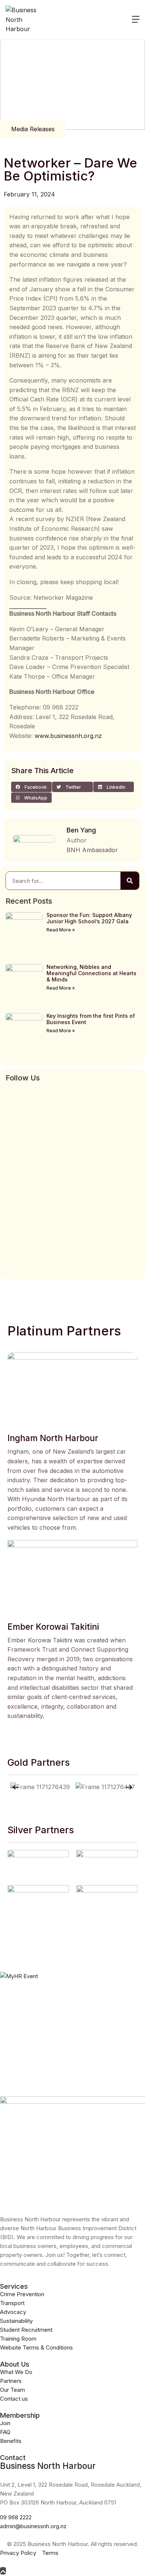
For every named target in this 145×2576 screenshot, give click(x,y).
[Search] (130, 881)
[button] (31, 787)
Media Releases (33, 129)
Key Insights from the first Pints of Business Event (91, 1019)
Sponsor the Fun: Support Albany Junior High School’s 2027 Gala (89, 918)
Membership (20, 2415)
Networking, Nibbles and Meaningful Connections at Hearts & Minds (91, 973)
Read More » (61, 930)
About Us (15, 2364)
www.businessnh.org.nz (68, 736)
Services (14, 2286)
